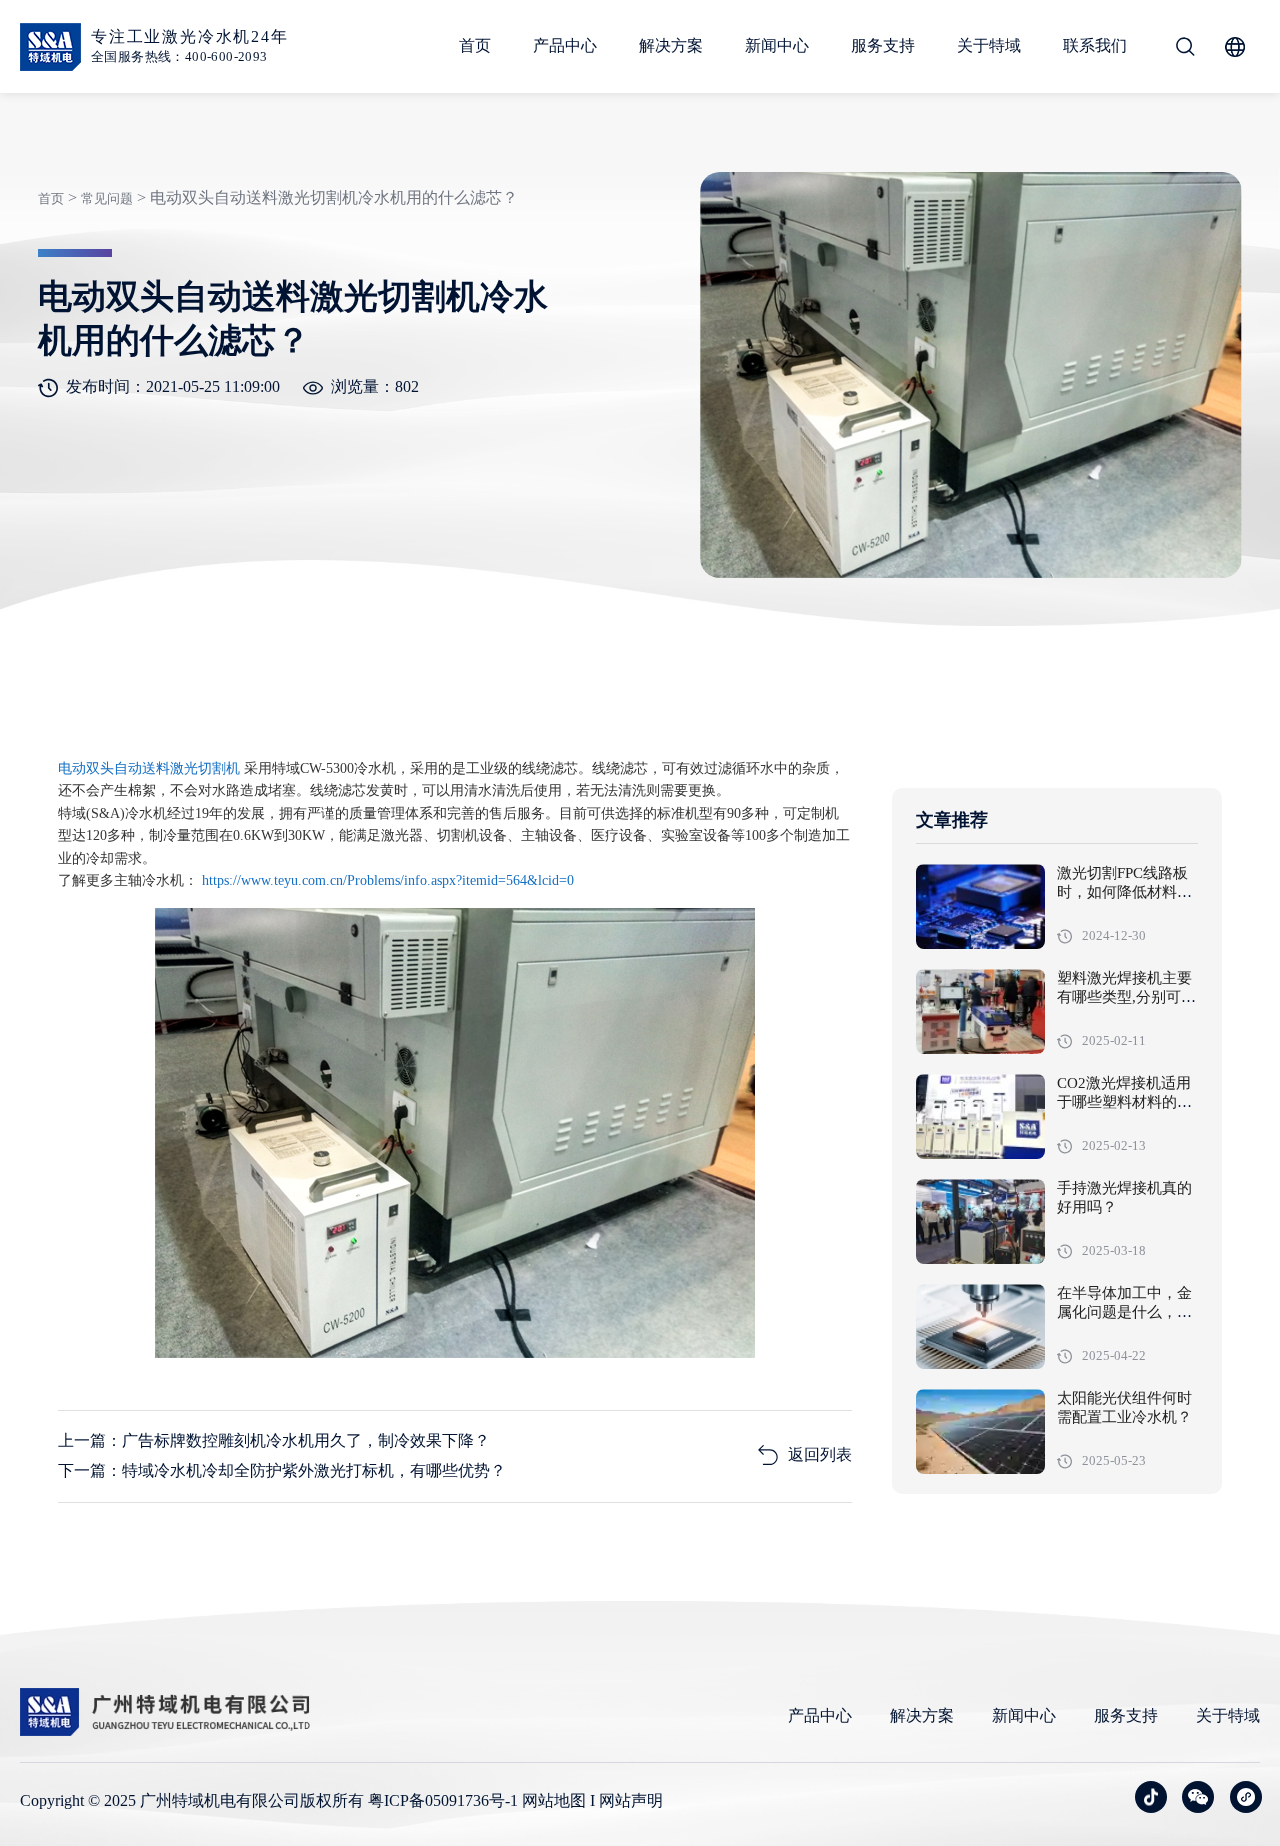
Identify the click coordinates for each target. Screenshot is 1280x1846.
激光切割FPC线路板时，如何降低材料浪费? (1124, 893)
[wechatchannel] (1246, 1797)
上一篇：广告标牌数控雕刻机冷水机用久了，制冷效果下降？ (274, 1440)
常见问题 (107, 198)
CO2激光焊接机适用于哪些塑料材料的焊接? (1124, 1103)
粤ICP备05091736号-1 (443, 1800)
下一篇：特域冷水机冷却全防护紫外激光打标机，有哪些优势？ (282, 1470)
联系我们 (1095, 45)
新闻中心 (777, 45)
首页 (475, 45)
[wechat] (1198, 1797)
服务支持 (883, 45)
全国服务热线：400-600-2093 (179, 56)
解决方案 (671, 45)
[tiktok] (1151, 1797)
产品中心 (565, 45)
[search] (1185, 46)
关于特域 (989, 45)
